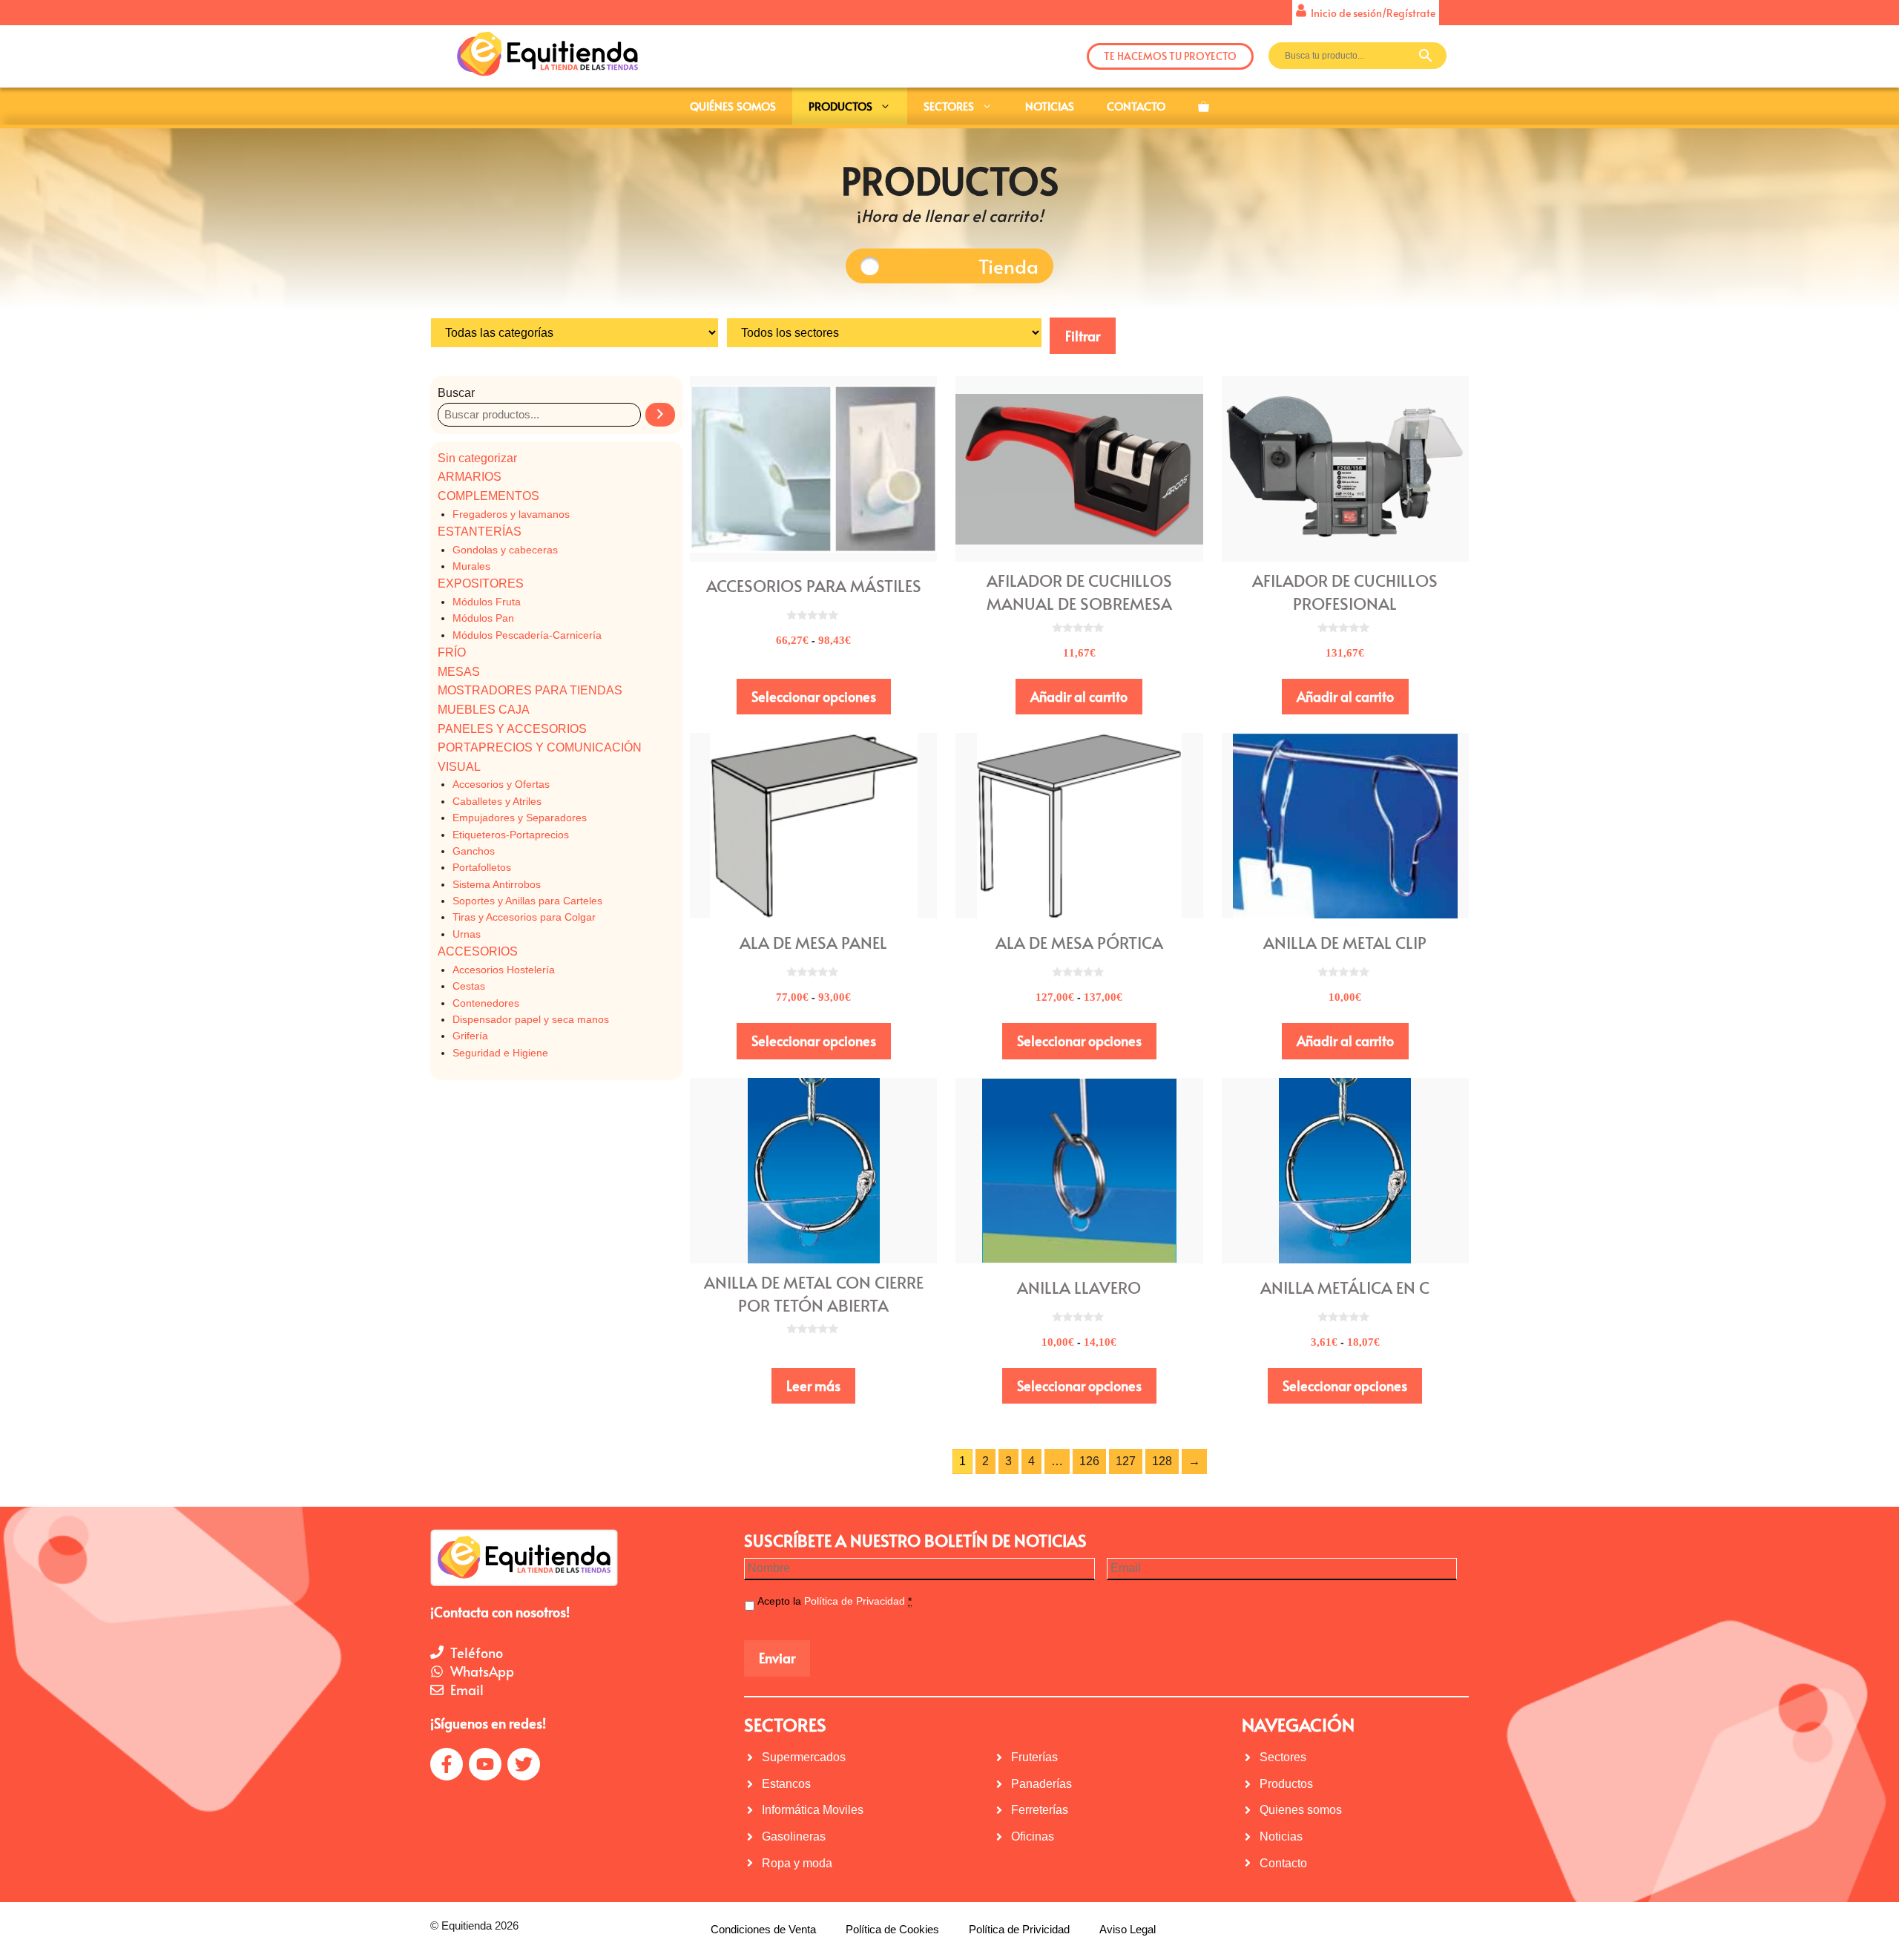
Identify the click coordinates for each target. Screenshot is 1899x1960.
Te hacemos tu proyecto (1170, 56)
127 (1126, 1461)
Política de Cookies (892, 1929)
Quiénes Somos (733, 106)
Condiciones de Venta (763, 1929)
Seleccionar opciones (814, 696)
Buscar (456, 393)
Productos (840, 106)
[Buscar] (660, 415)
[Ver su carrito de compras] (1204, 106)
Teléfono (477, 1652)
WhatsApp (482, 1671)
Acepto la (835, 1601)
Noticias (1050, 106)
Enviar (777, 1658)
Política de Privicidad (1019, 1929)
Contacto (1136, 106)
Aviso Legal (1128, 1929)
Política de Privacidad (855, 1601)
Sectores (949, 106)
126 (1089, 1461)
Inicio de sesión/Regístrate (1371, 13)
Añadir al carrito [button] (1079, 696)
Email (467, 1690)
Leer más (813, 1385)
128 (1162, 1461)
